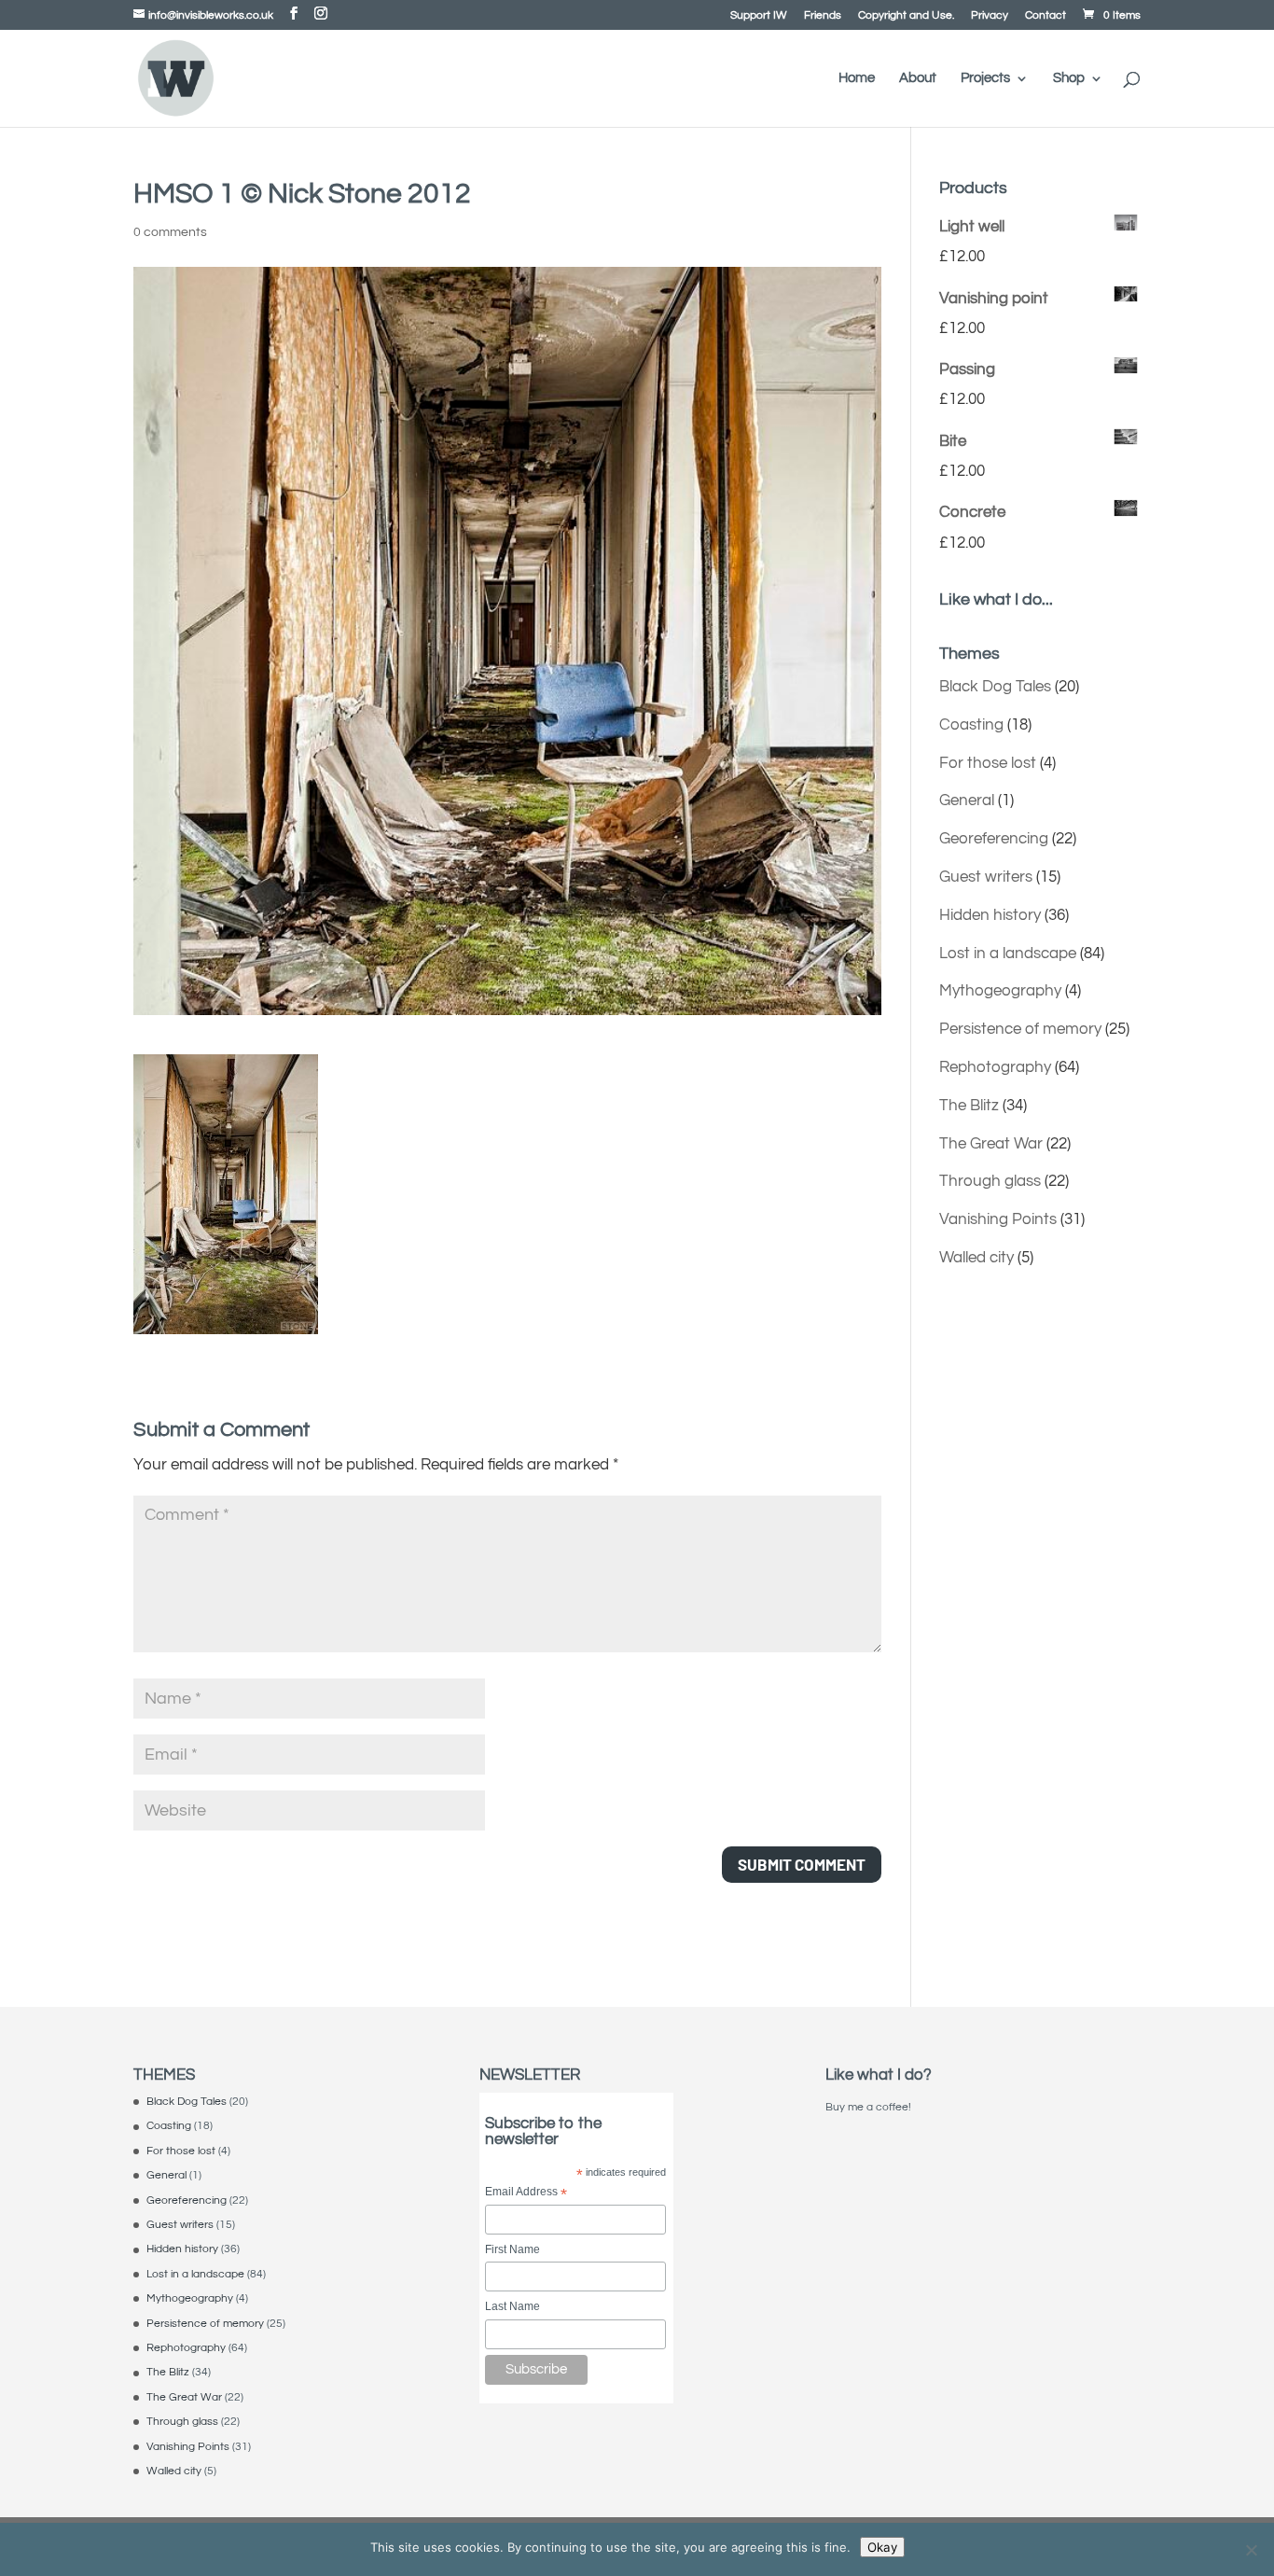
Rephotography (995, 1067)
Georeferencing (994, 839)
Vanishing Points (998, 1219)
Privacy (990, 16)
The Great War (991, 1144)
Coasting (971, 725)
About (918, 78)
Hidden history (990, 915)
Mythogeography (1000, 991)
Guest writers (986, 877)
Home (857, 78)
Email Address (526, 2193)
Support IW (759, 16)
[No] (1251, 2550)
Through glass (990, 1181)
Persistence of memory (1020, 1029)
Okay (882, 2547)
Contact (1046, 16)
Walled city (976, 1258)
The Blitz (969, 1106)
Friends (823, 16)
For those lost (988, 763)
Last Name (512, 2306)
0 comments (170, 232)
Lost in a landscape (1008, 954)
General (967, 801)
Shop (1069, 78)
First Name (512, 2249)
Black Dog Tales (995, 687)
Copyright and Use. (906, 16)
